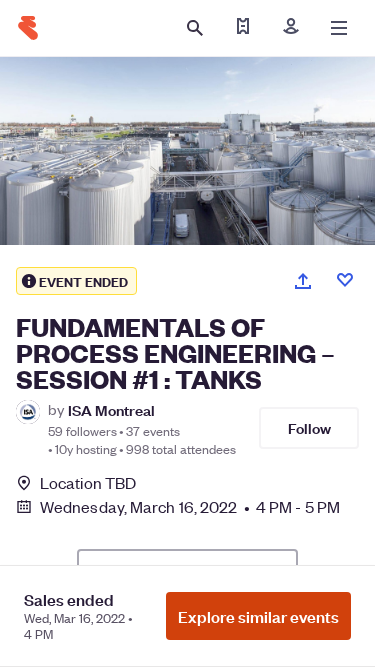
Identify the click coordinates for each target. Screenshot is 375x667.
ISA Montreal (111, 409)
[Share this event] (303, 281)
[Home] (28, 28)
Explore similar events (258, 616)
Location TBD (88, 483)
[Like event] (345, 280)
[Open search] (195, 28)
